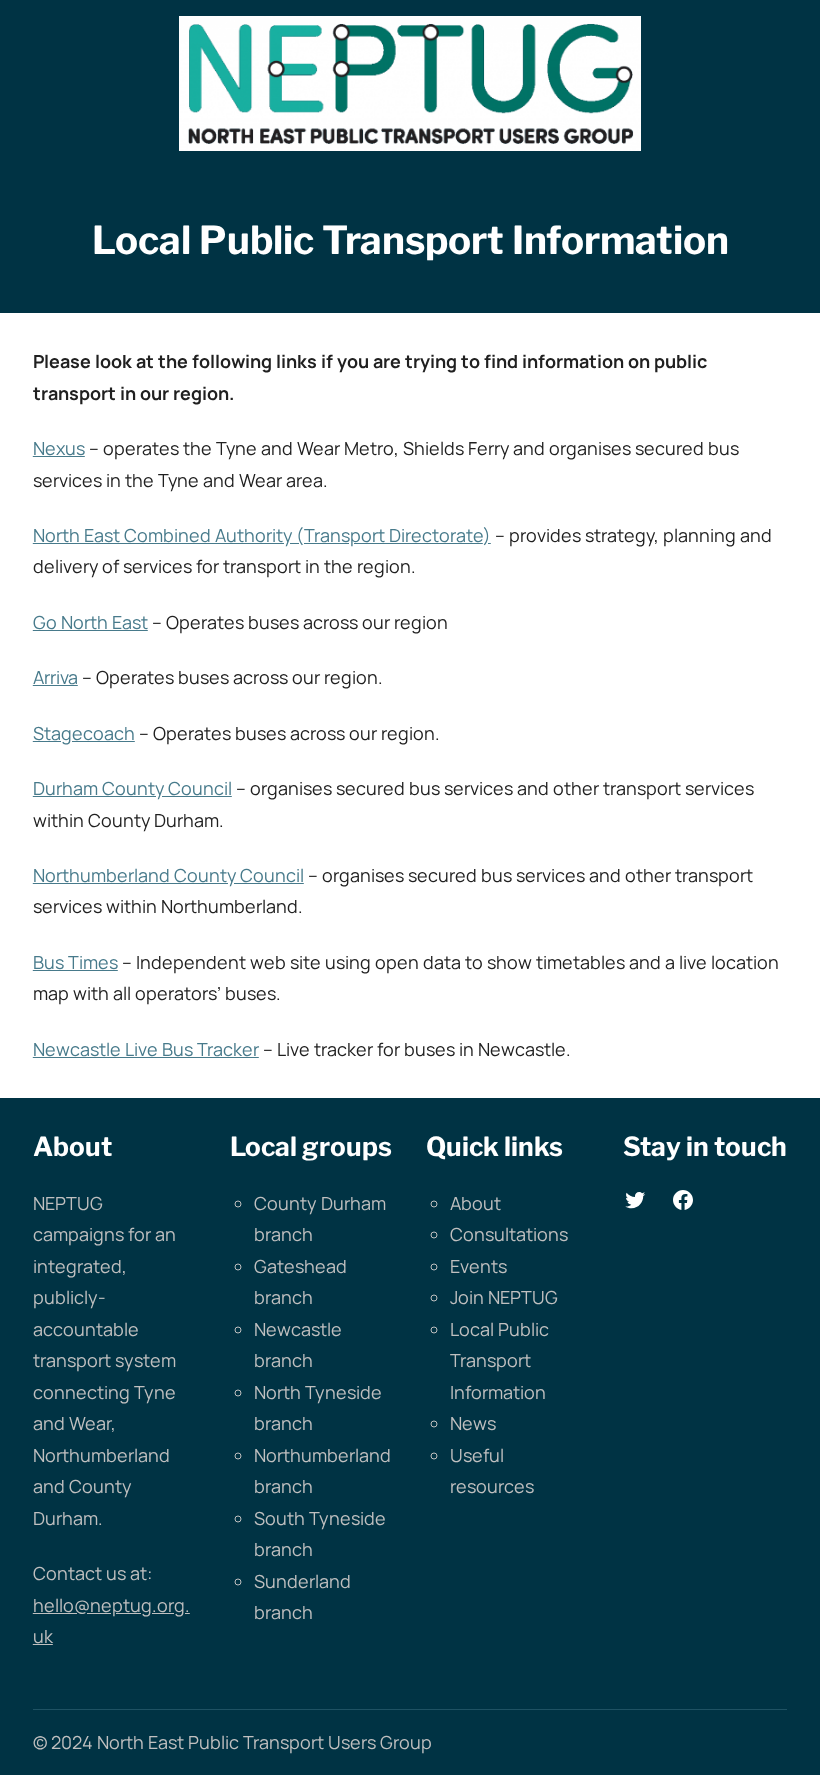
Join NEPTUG (504, 1297)
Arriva (55, 677)
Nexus (59, 448)
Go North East (90, 622)
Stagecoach (84, 733)
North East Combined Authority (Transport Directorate (258, 535)
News (473, 1423)
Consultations (509, 1234)
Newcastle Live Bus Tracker (146, 1049)
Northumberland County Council (168, 875)
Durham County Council (132, 788)
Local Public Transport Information (499, 1360)
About (475, 1203)
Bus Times (75, 962)
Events (478, 1266)
